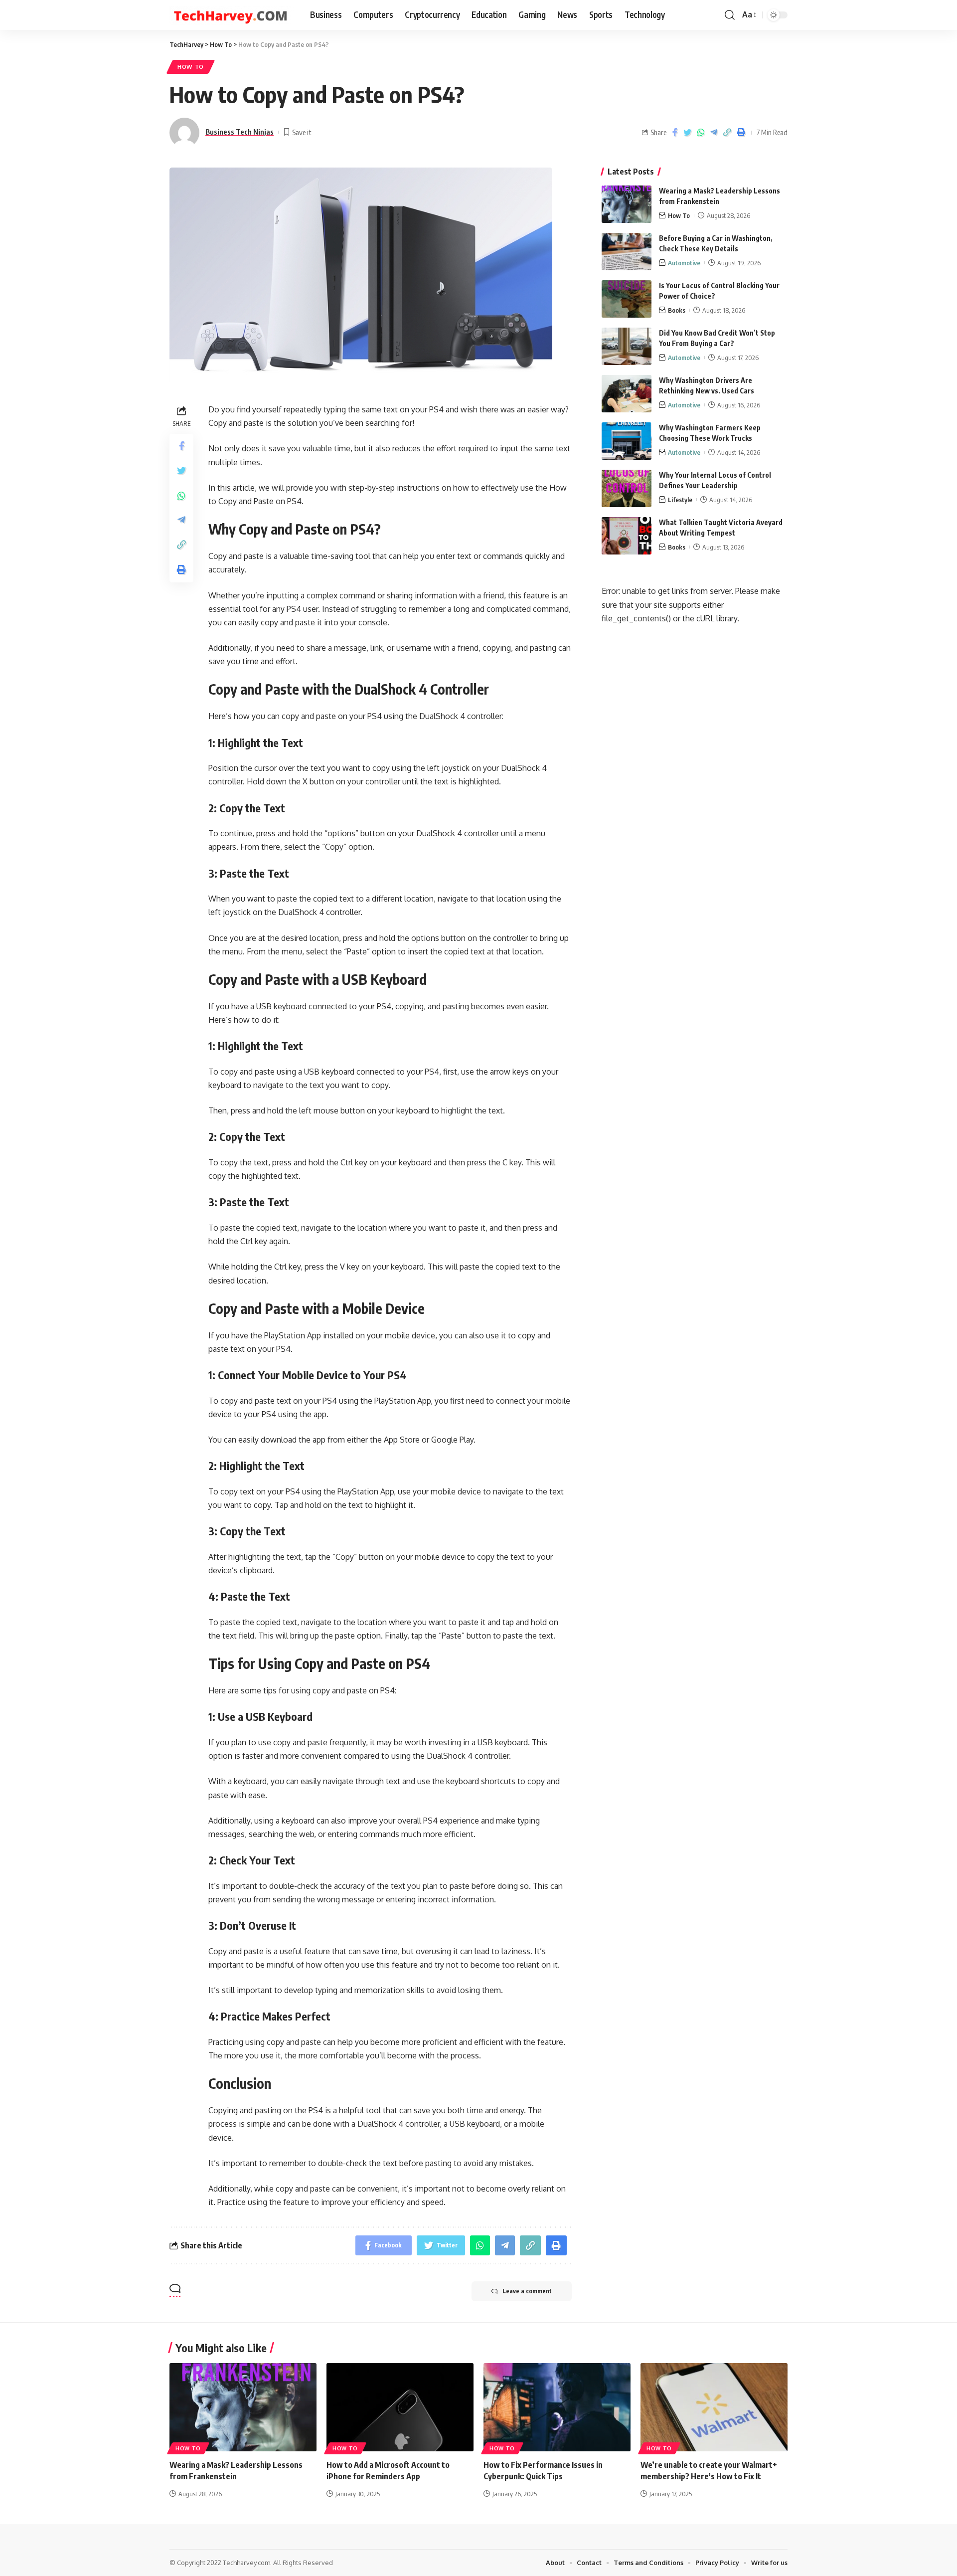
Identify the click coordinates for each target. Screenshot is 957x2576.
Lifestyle (680, 500)
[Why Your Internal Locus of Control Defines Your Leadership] (627, 488)
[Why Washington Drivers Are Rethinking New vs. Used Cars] (627, 394)
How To (191, 67)
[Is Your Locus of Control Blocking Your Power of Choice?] (627, 299)
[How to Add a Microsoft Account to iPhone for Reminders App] (400, 2407)
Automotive (684, 263)
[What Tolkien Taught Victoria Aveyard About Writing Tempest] (627, 536)
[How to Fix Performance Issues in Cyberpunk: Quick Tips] (557, 2407)
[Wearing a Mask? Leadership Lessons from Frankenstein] (627, 204)
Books (677, 310)
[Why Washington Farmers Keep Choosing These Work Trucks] (627, 441)
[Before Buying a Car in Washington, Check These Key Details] (627, 252)
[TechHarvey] (232, 15)
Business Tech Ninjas (239, 132)
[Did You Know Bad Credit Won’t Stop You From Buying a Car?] (627, 346)
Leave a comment (527, 2291)
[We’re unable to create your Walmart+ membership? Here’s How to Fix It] (714, 2407)
